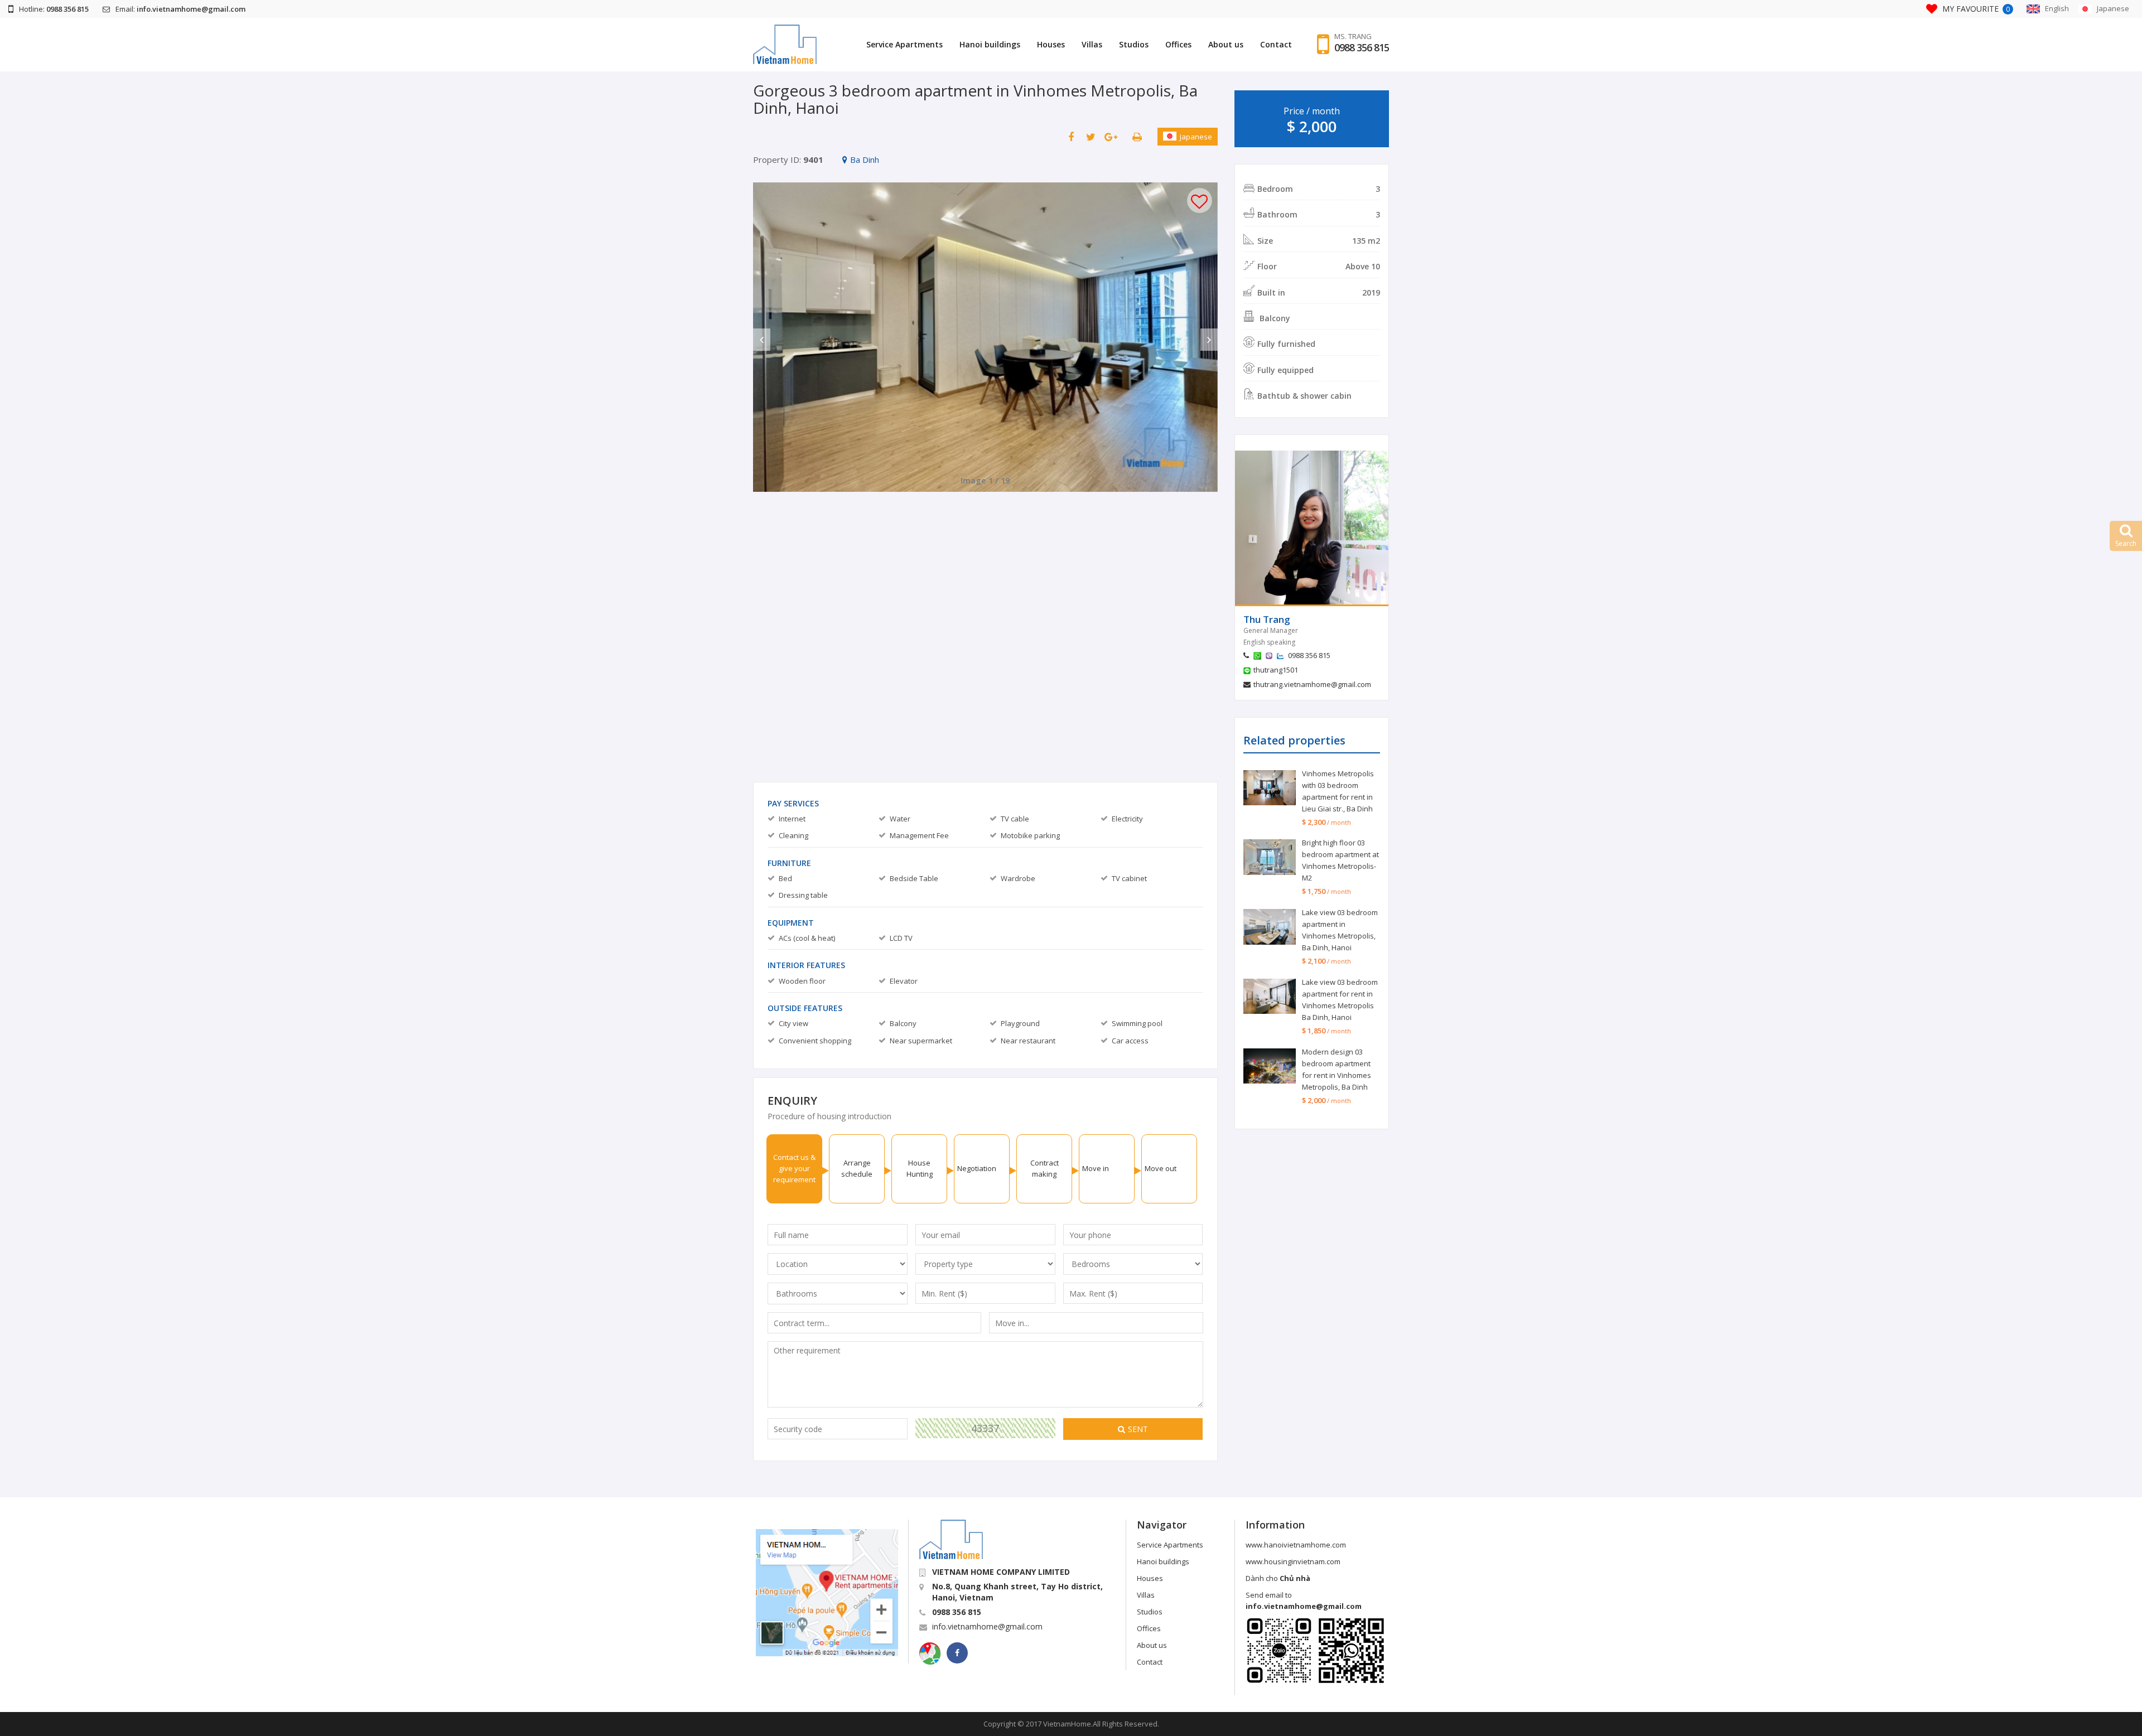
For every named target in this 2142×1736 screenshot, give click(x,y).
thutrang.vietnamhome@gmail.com (1312, 684)
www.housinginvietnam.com (1293, 1561)
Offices (1178, 44)
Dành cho (1278, 1578)
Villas (1092, 44)
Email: (180, 9)
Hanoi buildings (990, 44)
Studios (1134, 44)
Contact (1276, 44)
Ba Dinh (865, 159)
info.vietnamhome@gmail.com (987, 1626)
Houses (1051, 44)
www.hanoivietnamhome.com (1296, 1545)
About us (1226, 44)
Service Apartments (904, 44)
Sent (1138, 1429)
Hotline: (54, 9)
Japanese (1196, 137)
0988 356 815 (1362, 47)
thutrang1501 (1276, 670)
